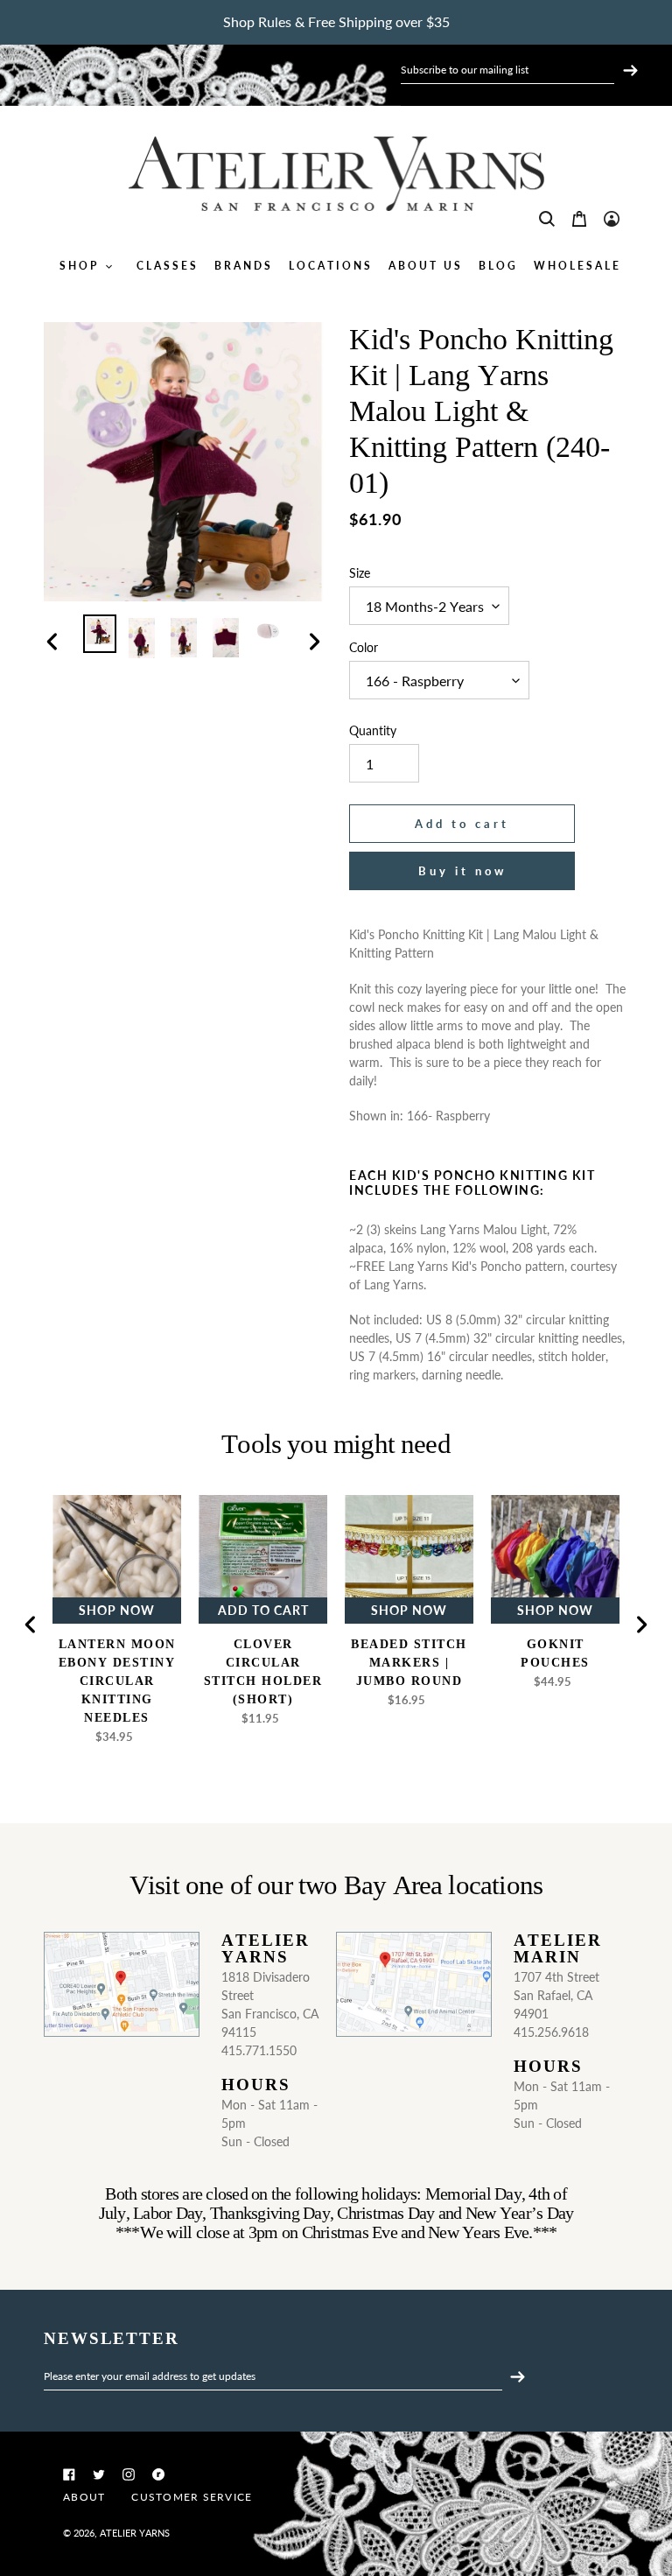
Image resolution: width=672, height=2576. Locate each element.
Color (364, 647)
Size (360, 573)
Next (641, 1625)
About (84, 2497)
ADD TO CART (263, 1610)
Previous (31, 1625)
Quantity (373, 730)
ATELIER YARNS (135, 2533)
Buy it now (462, 871)
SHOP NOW (117, 1610)
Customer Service (192, 2497)
